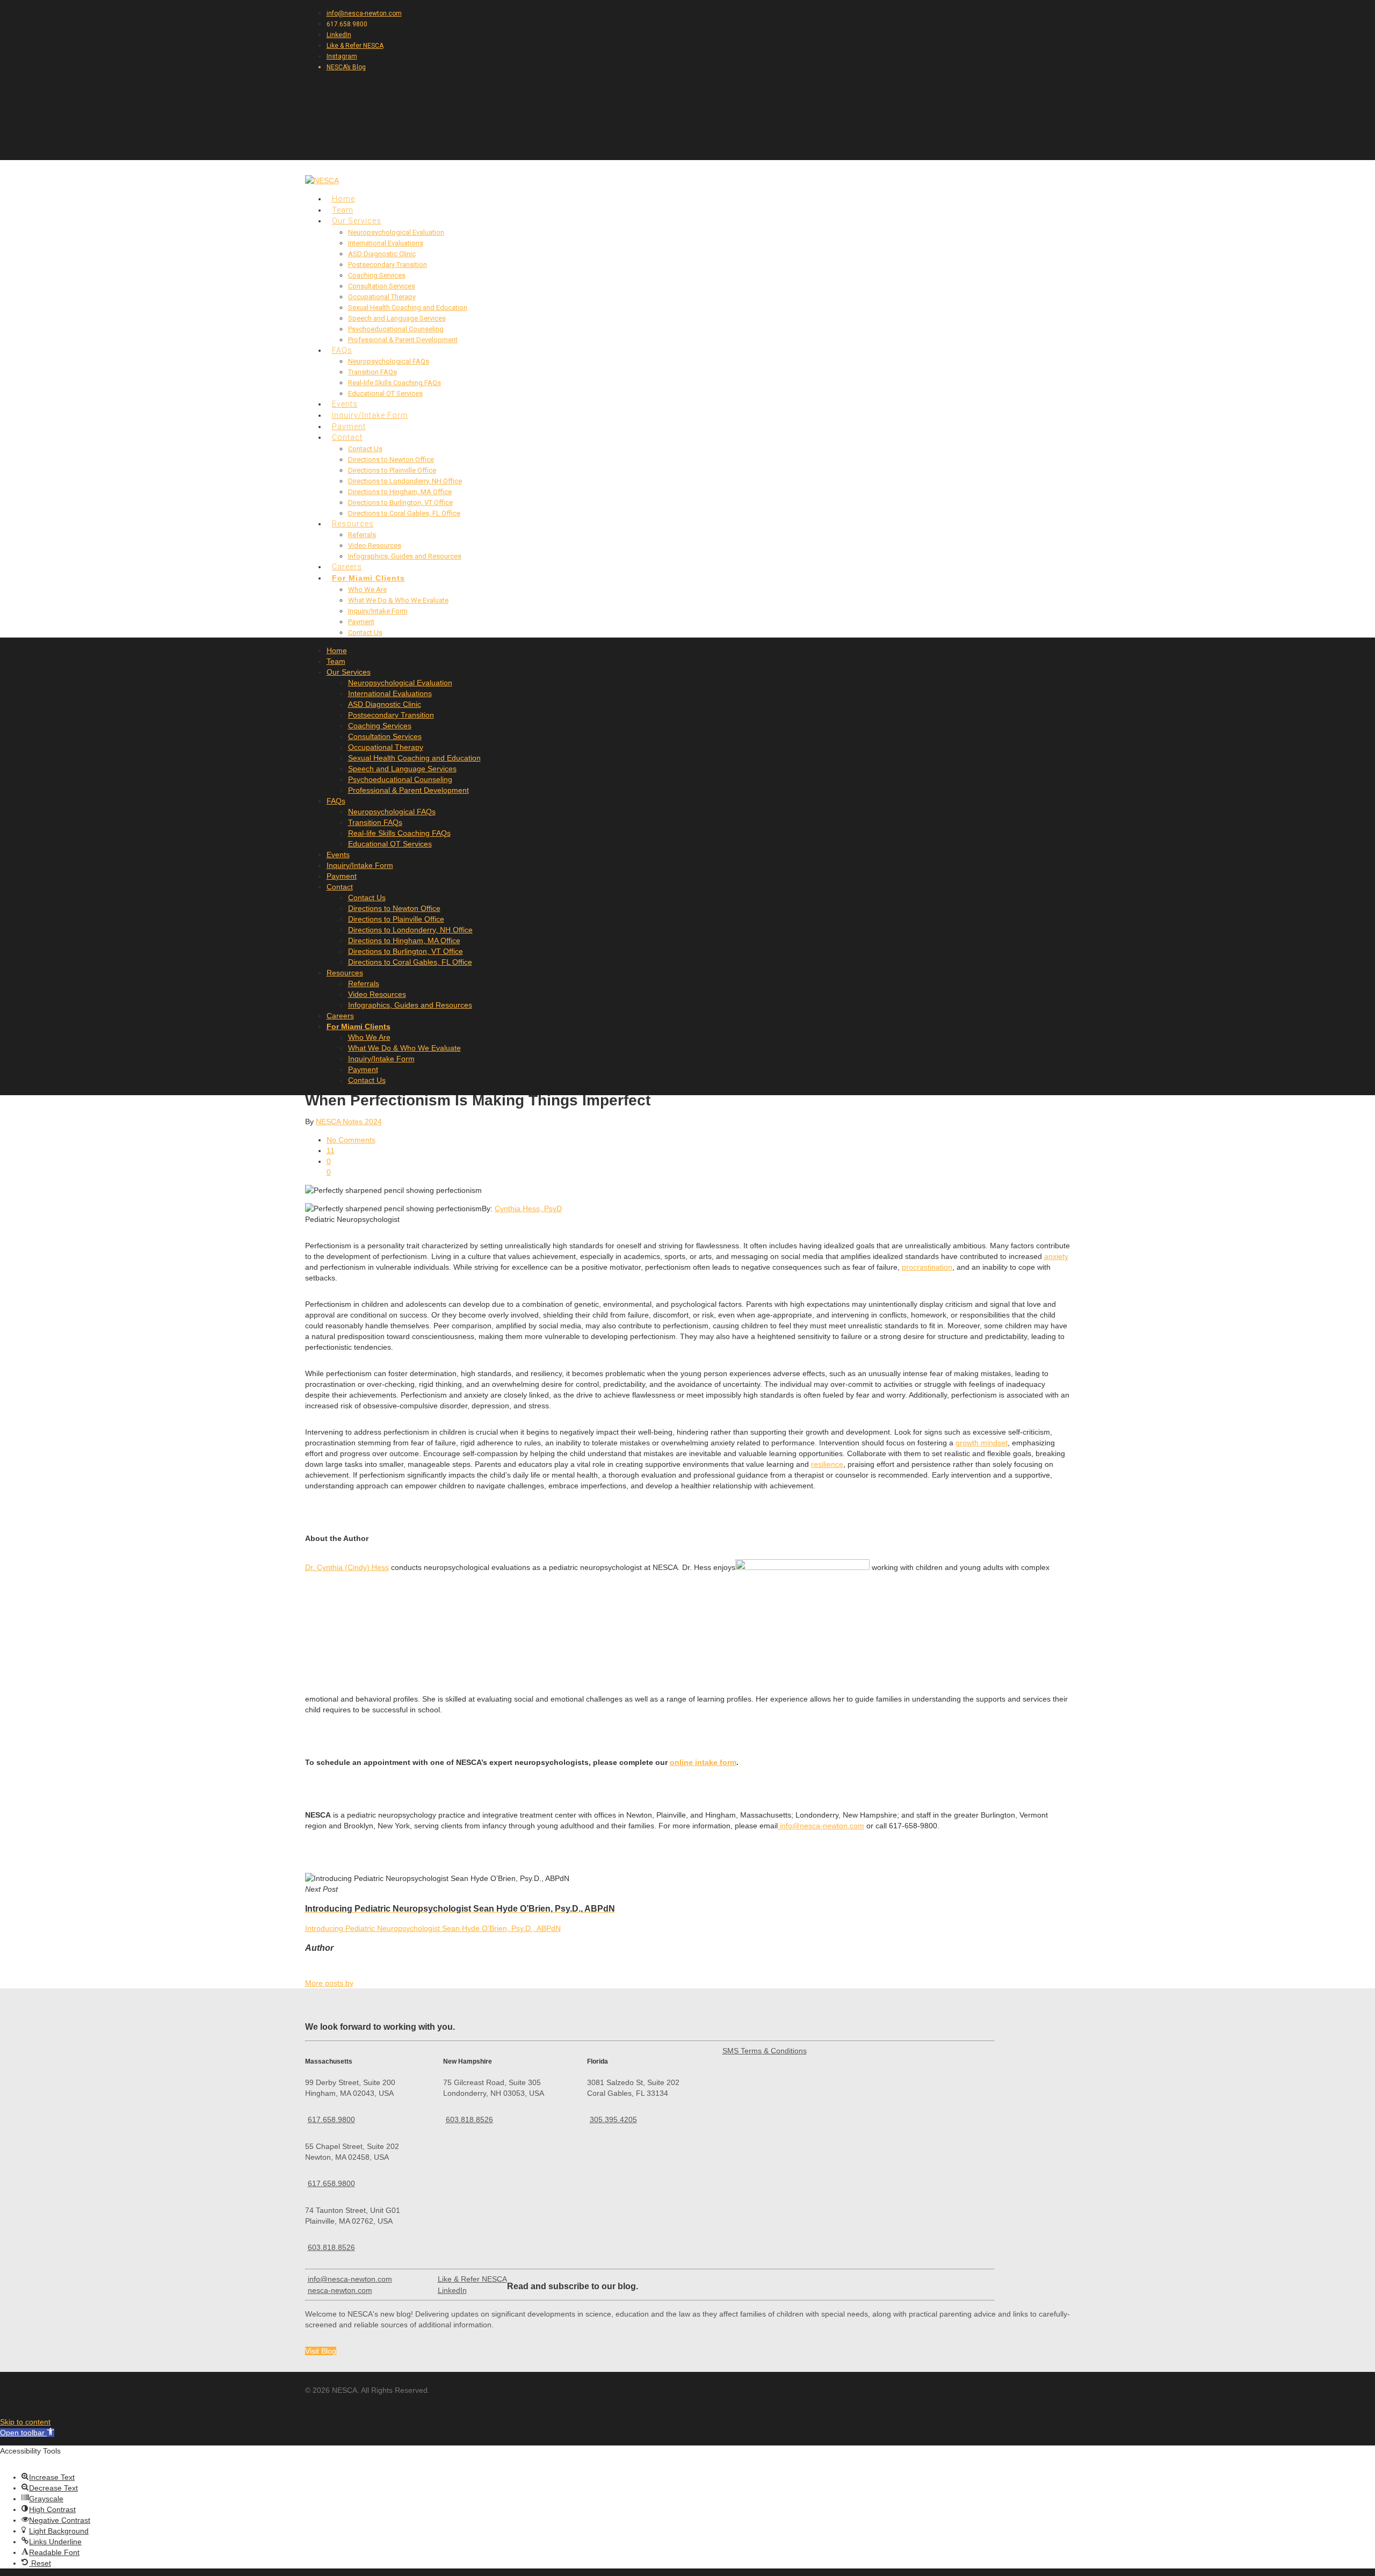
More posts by (329, 1983)
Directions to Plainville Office (392, 470)
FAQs (336, 801)
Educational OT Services (385, 393)
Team (336, 661)
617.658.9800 (331, 2119)
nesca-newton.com (340, 2290)
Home (337, 650)
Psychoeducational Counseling (396, 329)
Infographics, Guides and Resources (405, 556)
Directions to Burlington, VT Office (400, 502)
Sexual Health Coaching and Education (408, 307)
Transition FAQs (372, 372)
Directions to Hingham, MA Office (400, 492)
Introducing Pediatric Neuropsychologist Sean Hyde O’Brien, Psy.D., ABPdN (433, 1928)
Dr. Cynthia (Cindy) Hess (347, 1567)
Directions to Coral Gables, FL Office (404, 513)
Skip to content (25, 2422)
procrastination (927, 1267)
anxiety (1056, 1256)
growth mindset (982, 1443)
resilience (827, 1464)
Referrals (362, 535)
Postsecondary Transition (388, 265)
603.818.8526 (331, 2247)
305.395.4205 (613, 2119)
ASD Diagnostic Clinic (382, 254)
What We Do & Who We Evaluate (398, 600)
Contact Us (365, 449)
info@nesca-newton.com (364, 13)
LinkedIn (339, 35)
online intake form (703, 1762)
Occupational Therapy (382, 297)
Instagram (342, 56)
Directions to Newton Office (391, 460)
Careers (340, 1016)
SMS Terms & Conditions (765, 2051)
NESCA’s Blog (346, 67)
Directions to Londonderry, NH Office (405, 481)
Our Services (349, 672)
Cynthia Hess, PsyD (528, 1209)
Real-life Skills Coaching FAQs (395, 383)
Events (338, 855)
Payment (361, 622)
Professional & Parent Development (403, 340)
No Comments (351, 1140)
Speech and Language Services (397, 318)
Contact (347, 437)
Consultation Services (382, 286)
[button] (27, 2433)
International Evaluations (386, 243)
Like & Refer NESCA (355, 46)
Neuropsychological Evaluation (396, 232)
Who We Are (367, 589)
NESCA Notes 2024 (349, 1121)
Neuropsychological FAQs (389, 361)
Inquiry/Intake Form (378, 611)
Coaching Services (377, 275)
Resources (345, 973)
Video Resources (375, 545)
